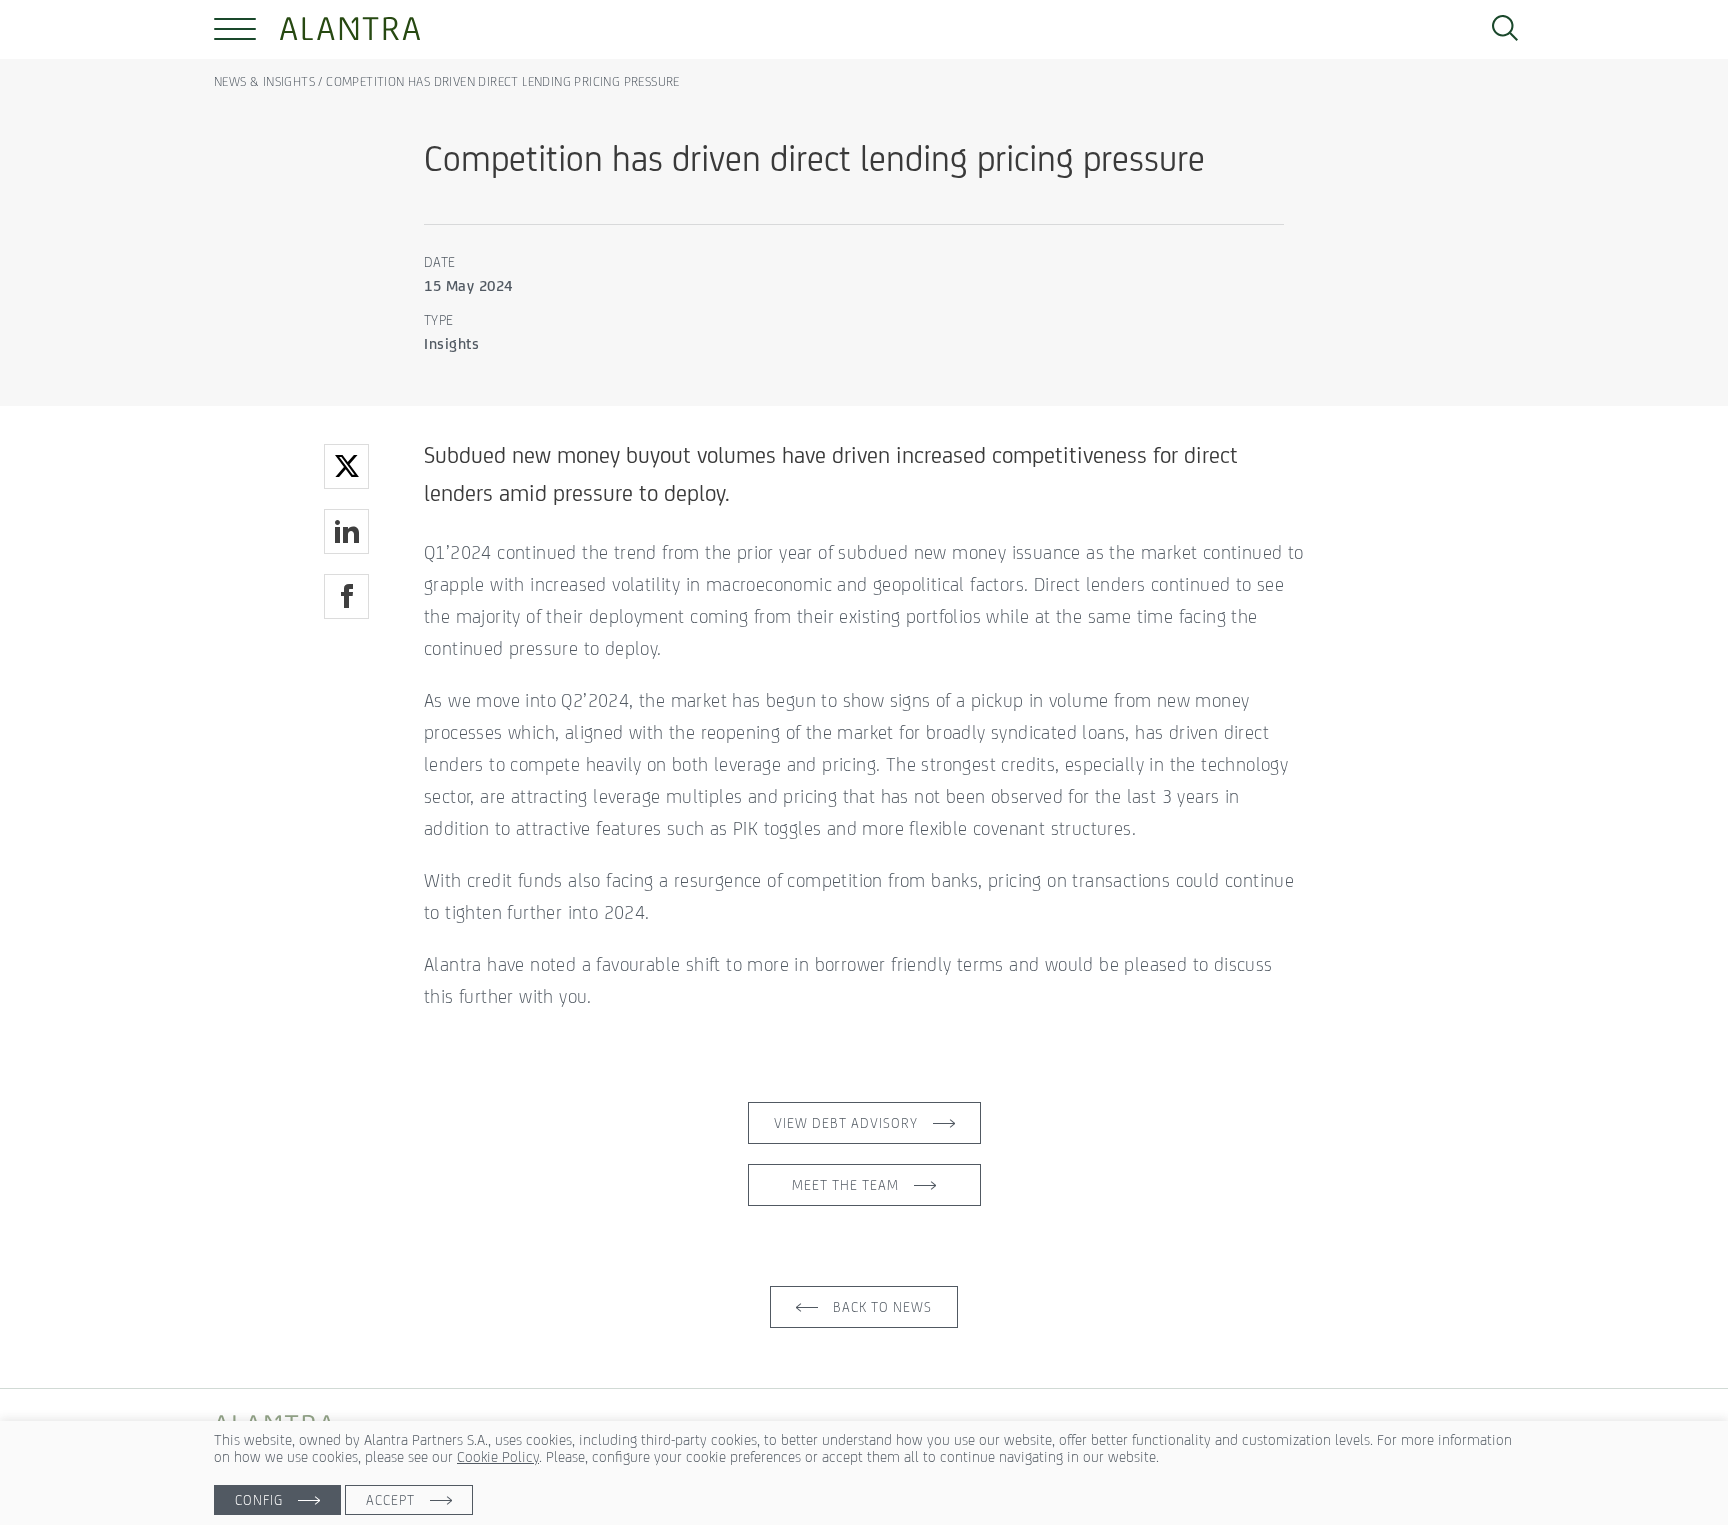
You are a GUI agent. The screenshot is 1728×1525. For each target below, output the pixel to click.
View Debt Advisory (846, 1123)
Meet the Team (845, 1185)
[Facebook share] (346, 596)
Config (259, 1500)
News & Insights (266, 81)
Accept (390, 1500)
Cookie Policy (498, 1456)
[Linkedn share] (346, 531)
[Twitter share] (346, 466)
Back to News (882, 1307)
